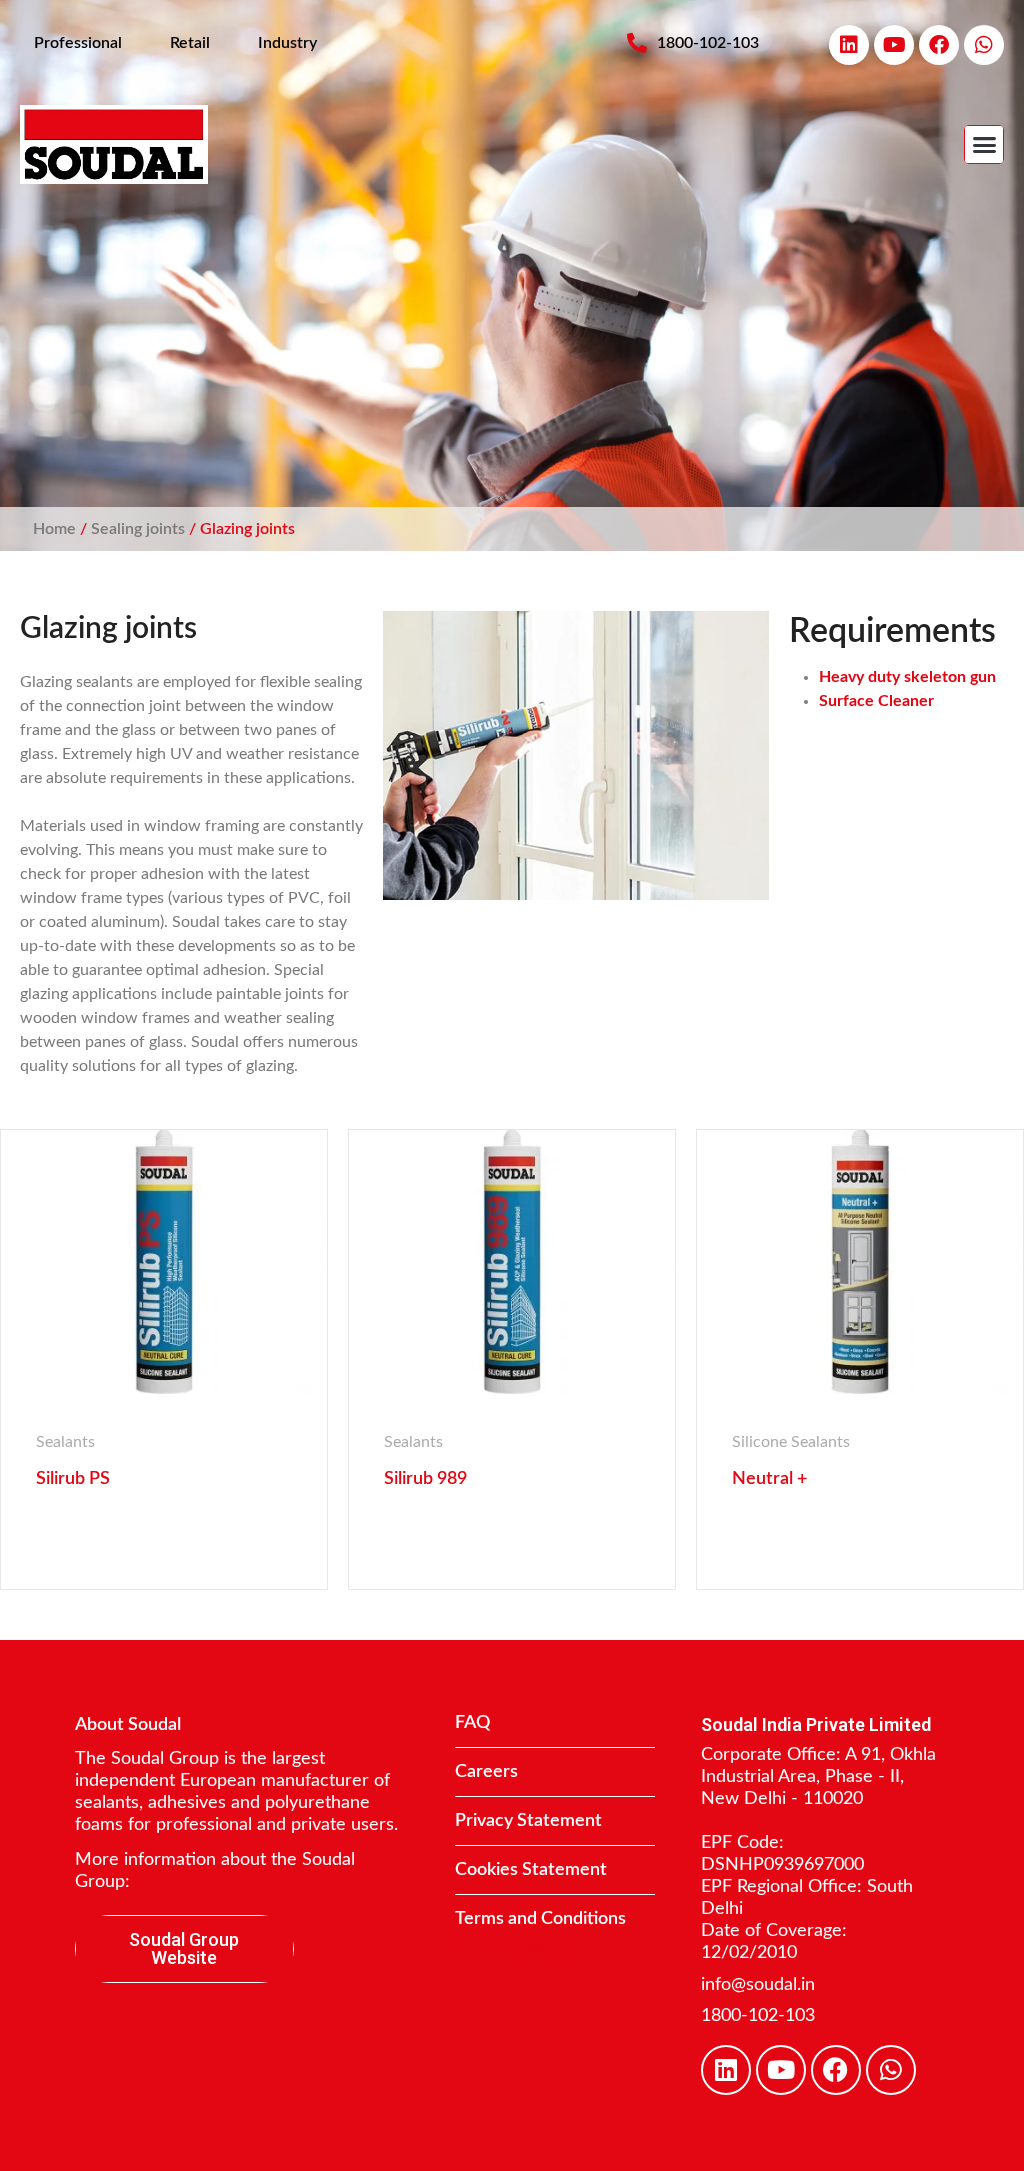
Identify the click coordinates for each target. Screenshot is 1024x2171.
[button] (984, 145)
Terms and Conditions (540, 1919)
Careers (486, 1772)
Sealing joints (138, 529)
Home (54, 529)
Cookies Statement (531, 1870)
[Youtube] (894, 45)
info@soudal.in (758, 1985)
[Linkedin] (849, 45)
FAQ (472, 1723)
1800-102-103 (758, 2016)
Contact (514, 1945)
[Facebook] (939, 45)
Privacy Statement (528, 1821)
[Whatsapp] (984, 45)
